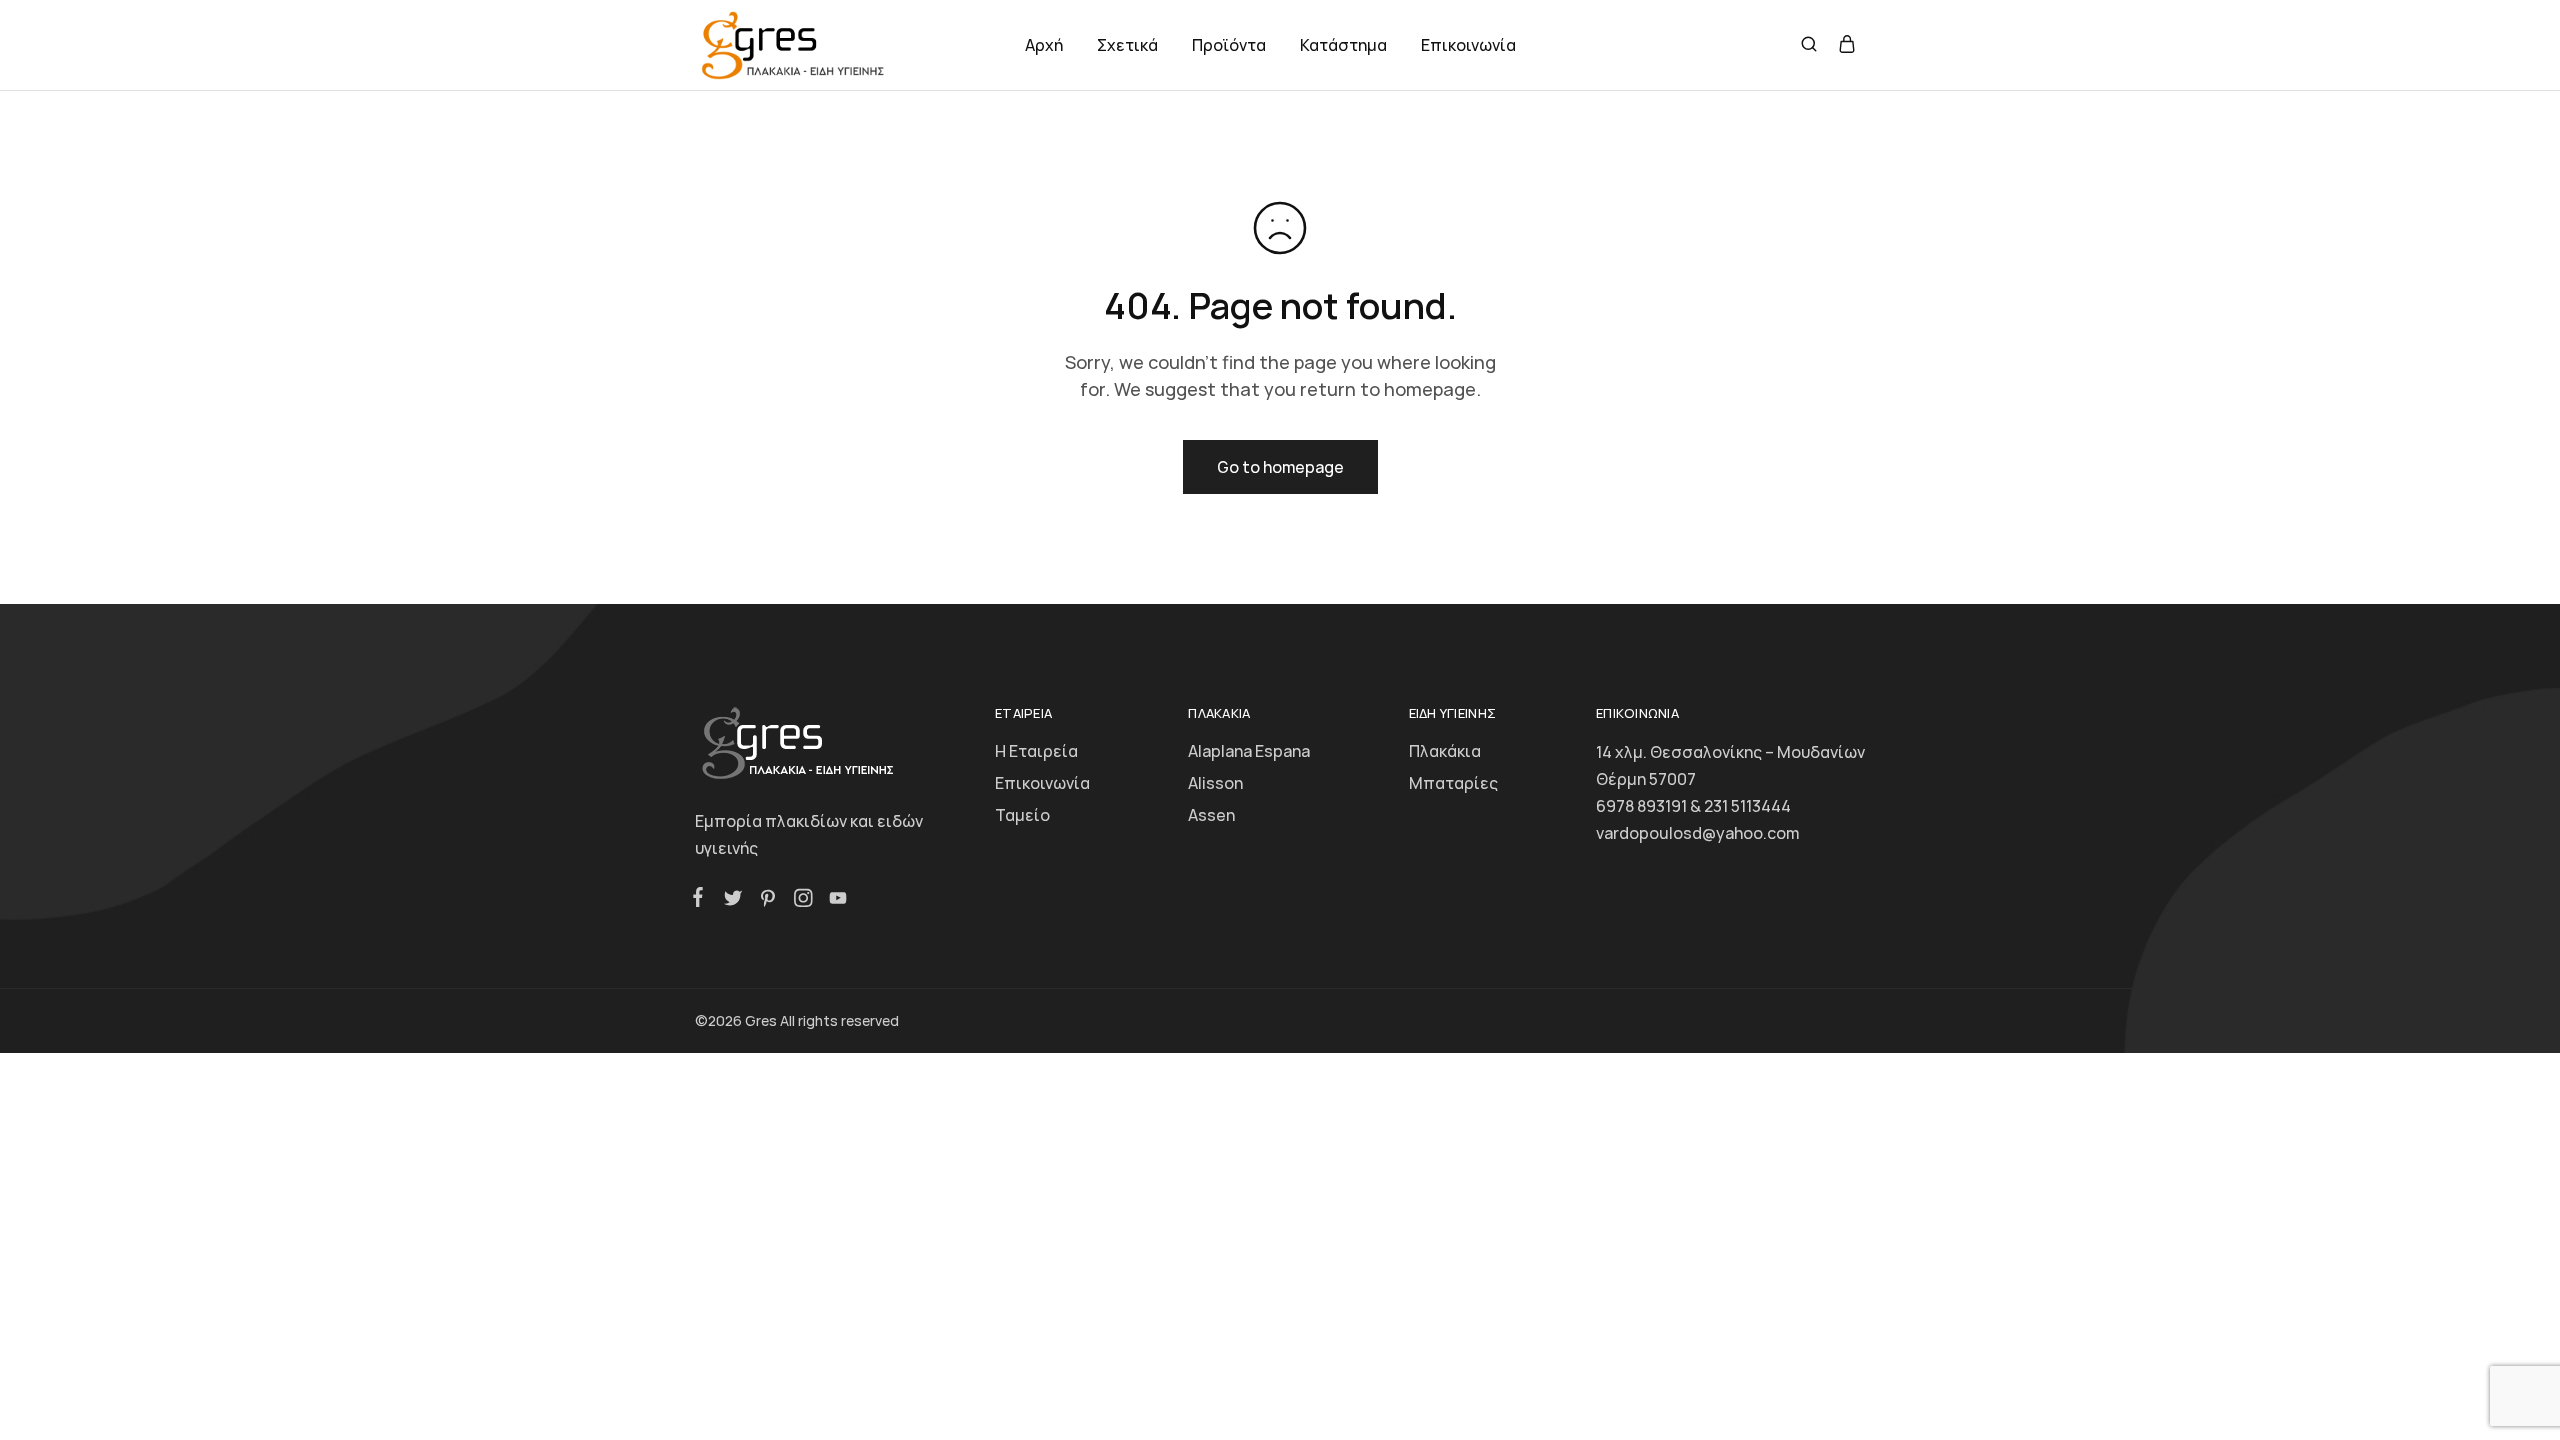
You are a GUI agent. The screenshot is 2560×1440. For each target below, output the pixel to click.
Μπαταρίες (1453, 783)
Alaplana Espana (1249, 751)
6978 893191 (1641, 806)
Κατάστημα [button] (1343, 45)
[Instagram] (802, 901)
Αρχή (1044, 45)
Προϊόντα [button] (1229, 45)
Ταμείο (1022, 815)
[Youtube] (834, 901)
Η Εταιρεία (1036, 751)
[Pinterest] (767, 901)
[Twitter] (732, 901)
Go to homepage (1280, 467)
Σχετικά (1127, 45)
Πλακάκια (1445, 751)
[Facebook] (702, 900)
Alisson (1215, 783)
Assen (1211, 815)
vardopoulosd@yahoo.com (1697, 833)
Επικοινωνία (1468, 45)
